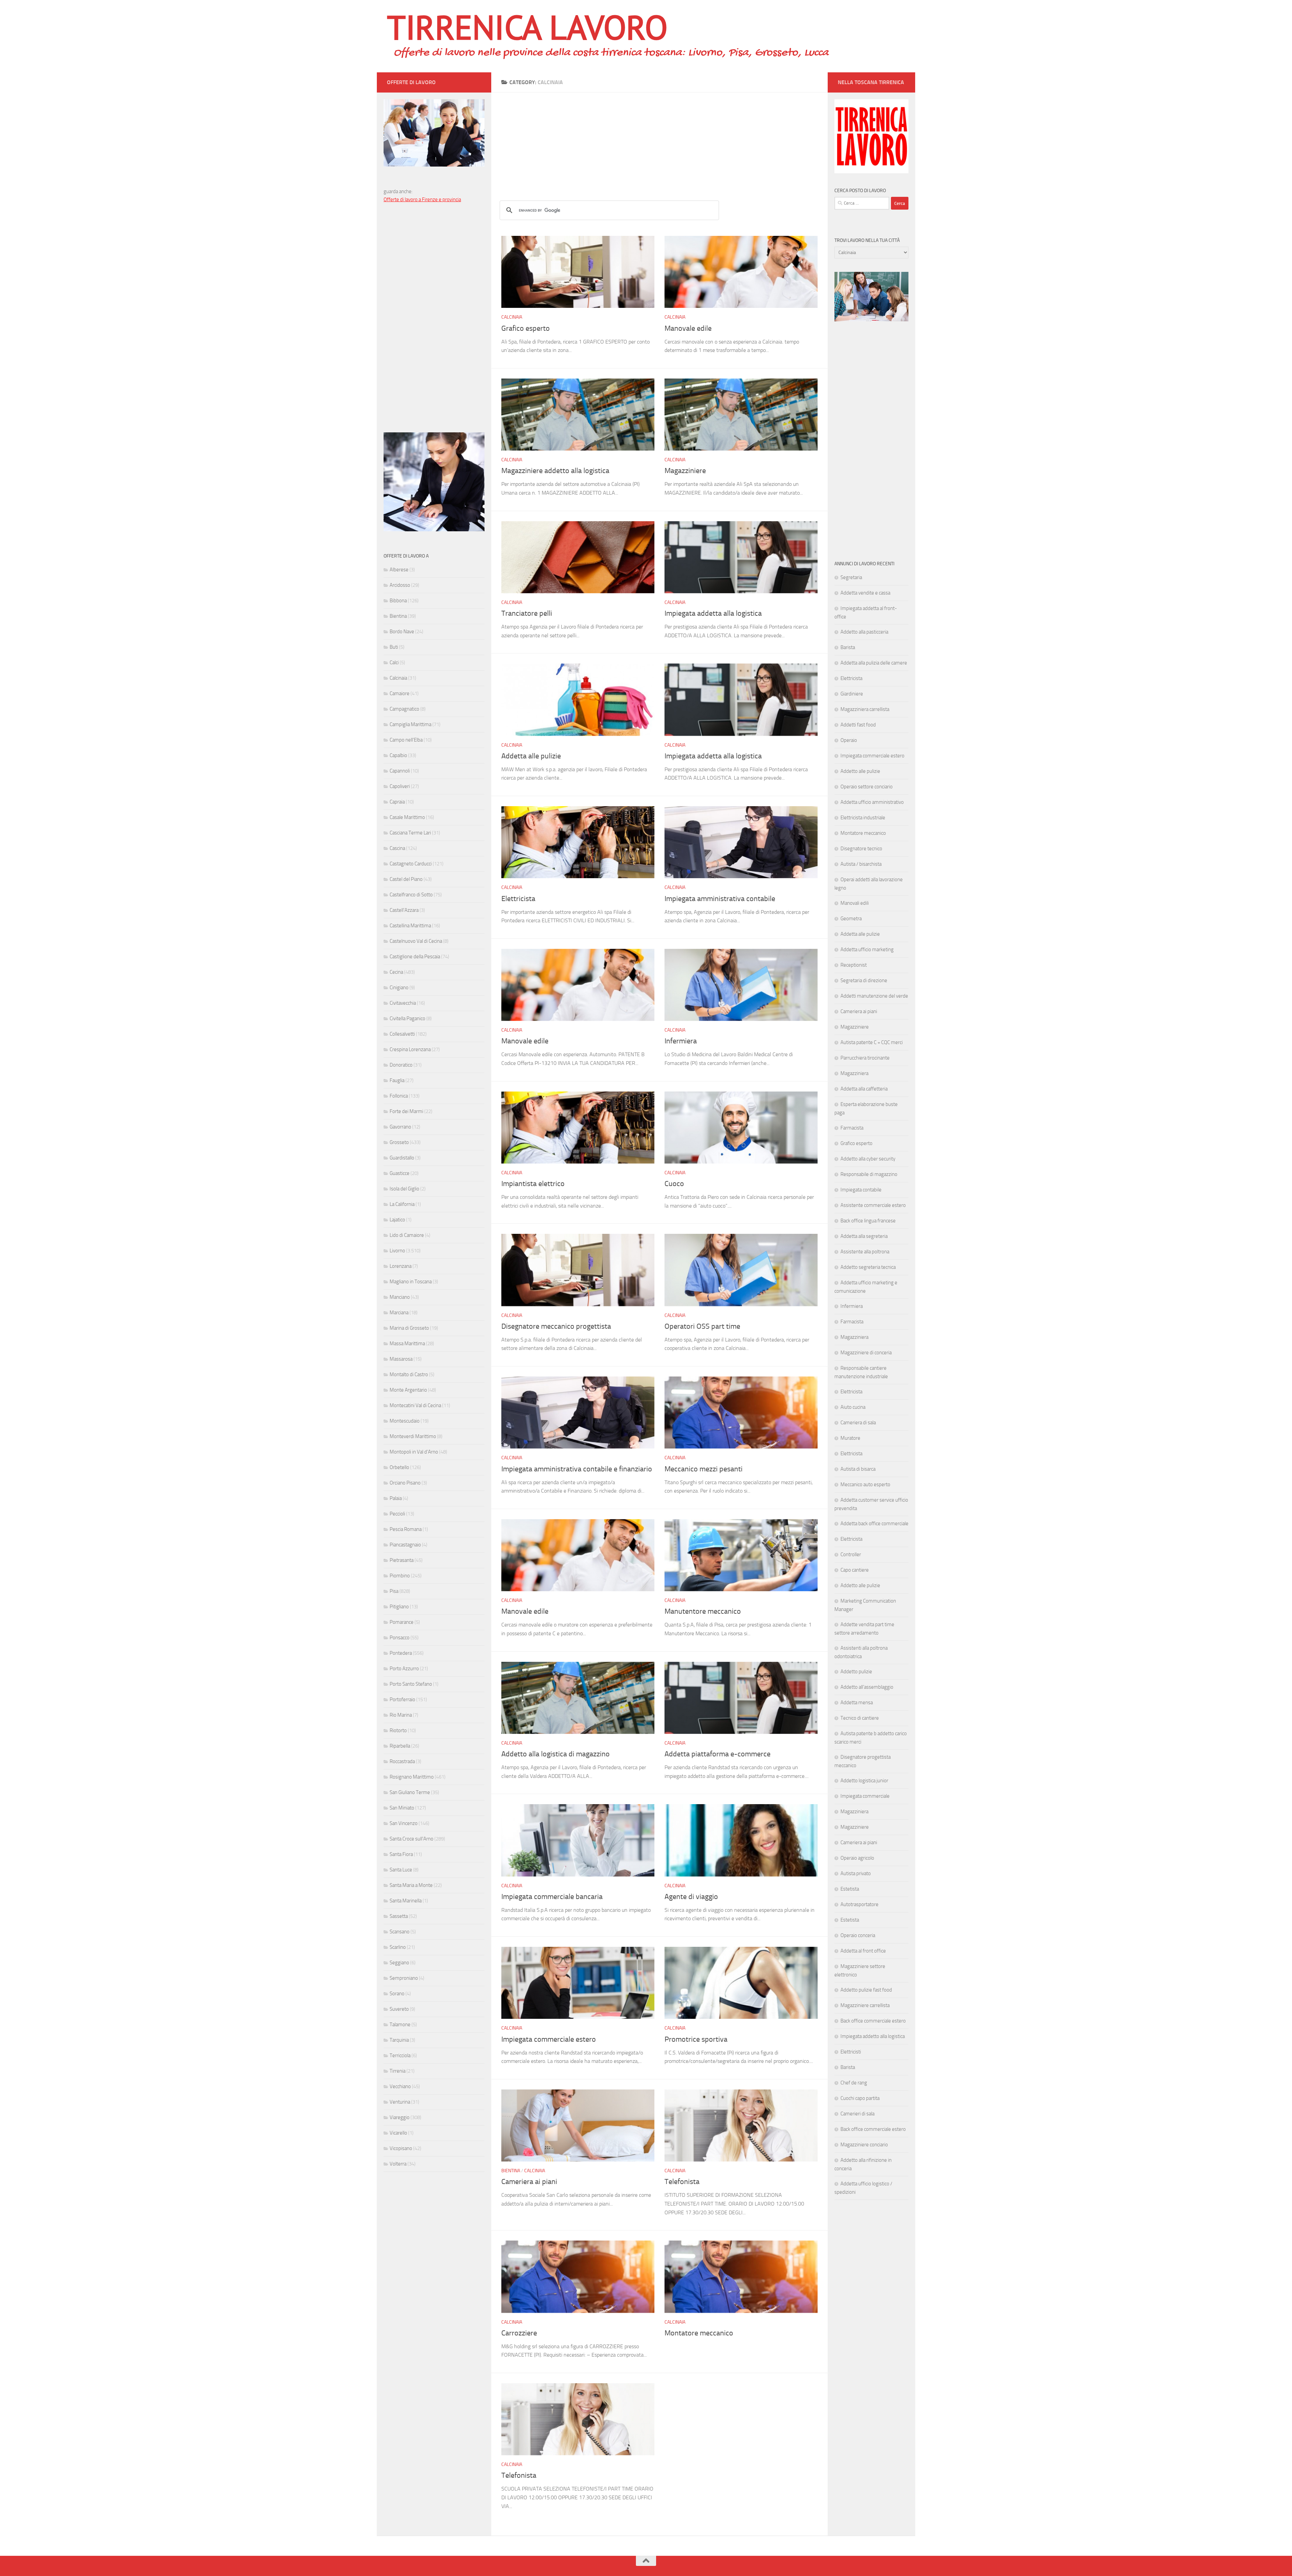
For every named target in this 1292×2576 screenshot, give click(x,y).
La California (402, 1204)
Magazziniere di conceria (866, 1353)
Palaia (396, 1498)
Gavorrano (400, 1127)
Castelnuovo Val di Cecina (416, 941)
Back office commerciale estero (873, 2021)
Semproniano (404, 1978)
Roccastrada (402, 1761)
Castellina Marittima (410, 926)
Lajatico (397, 1220)
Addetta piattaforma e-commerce (717, 1754)
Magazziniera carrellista (865, 709)
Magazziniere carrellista (865, 2005)
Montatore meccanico (699, 2333)
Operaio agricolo (857, 1858)
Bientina (511, 2171)
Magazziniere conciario (864, 2145)
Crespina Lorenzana (410, 1049)
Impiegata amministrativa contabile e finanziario (577, 1469)
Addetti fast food (858, 725)
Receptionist (854, 965)
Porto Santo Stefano (411, 1684)
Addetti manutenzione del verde (874, 996)
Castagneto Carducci (411, 864)
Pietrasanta (402, 1560)
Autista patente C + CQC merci (872, 1042)
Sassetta (399, 1916)
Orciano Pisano (405, 1483)
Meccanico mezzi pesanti (704, 1469)
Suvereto (399, 2009)
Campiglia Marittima (410, 724)
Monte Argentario (408, 1390)
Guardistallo (402, 1158)
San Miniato (402, 1808)
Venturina (400, 2102)
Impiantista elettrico (533, 1184)
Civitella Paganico (407, 1018)
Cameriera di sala (858, 1423)
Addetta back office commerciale (874, 1524)
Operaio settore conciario (867, 787)
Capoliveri (400, 786)
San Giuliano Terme (410, 1792)
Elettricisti (851, 2052)
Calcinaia (512, 317)
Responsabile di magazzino (869, 1174)
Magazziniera (854, 1073)
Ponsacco (400, 1638)
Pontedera (401, 1653)
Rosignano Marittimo (412, 1777)
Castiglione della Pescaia (415, 957)
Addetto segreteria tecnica (868, 1267)
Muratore (850, 1438)
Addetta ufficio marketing (867, 950)
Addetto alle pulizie (860, 771)
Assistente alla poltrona (865, 1252)
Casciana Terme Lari (410, 833)
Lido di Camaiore (407, 1235)
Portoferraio (402, 1700)
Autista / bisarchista (861, 864)
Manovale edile (688, 328)
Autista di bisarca (858, 1469)
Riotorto (398, 1730)
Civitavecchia (403, 1003)
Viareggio (400, 2117)
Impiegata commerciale (865, 1796)
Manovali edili (855, 903)
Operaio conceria (858, 1935)
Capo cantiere (855, 1570)
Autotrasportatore (859, 1904)
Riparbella (400, 1746)
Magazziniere (685, 471)
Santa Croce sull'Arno (411, 1839)
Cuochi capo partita (860, 2098)
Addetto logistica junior (864, 1781)
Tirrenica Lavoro (527, 27)
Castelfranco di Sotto (411, 895)
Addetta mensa (857, 1703)
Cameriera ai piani (529, 2182)
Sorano (397, 1994)
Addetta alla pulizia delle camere (874, 663)
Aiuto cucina (853, 1407)
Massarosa (401, 1359)
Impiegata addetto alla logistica (873, 2036)
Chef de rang (854, 2083)
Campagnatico (404, 709)
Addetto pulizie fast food (866, 1990)
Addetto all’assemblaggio (867, 1687)
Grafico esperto (526, 328)
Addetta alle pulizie (531, 756)
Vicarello (398, 2133)
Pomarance (402, 1622)
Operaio (849, 740)
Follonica (399, 1096)
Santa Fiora (401, 1854)
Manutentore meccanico (703, 1611)
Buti (394, 647)
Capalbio (398, 755)
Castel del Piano (406, 879)
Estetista (850, 1889)
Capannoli (400, 771)
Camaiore (400, 693)
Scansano (400, 1932)
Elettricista (518, 899)
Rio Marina (401, 1715)
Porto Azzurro (404, 1669)
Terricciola (400, 2055)
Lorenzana (401, 1266)
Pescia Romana (406, 1529)
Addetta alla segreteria (864, 1236)
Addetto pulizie (856, 1672)
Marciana (399, 1313)
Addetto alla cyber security (868, 1159)
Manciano (400, 1297)
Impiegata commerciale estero (549, 2039)
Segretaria (851, 577)
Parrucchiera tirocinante (865, 1058)
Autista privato (856, 1873)
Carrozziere (519, 2333)
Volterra (398, 2164)
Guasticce (400, 1173)
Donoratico (401, 1065)
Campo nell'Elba (406, 740)
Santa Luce (401, 1870)
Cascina (397, 848)
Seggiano (399, 1963)
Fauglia (397, 1080)
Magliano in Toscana (411, 1282)
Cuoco (674, 1184)
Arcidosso (400, 585)
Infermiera (681, 1041)
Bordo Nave (402, 632)
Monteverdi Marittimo (413, 1436)
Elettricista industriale (863, 818)
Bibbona (398, 601)
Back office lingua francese (868, 1221)
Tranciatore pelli (527, 613)
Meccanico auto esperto (865, 1484)
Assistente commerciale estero (873, 1205)
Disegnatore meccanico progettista (556, 1326)
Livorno (397, 1251)
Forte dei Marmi (406, 1111)
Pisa (394, 1591)
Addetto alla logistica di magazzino (555, 1754)
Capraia (397, 802)
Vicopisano (401, 2148)
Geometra (851, 919)
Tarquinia (399, 2040)
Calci (394, 663)
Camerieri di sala (857, 2114)
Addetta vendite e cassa (865, 593)
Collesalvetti (402, 1034)
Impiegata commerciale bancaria (552, 1897)
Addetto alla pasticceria (864, 632)
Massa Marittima (407, 1344)
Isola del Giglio (404, 1189)
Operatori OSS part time (702, 1326)
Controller (851, 1554)
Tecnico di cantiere (860, 1718)
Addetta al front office (863, 1951)
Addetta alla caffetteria (864, 1089)
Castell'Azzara (404, 910)
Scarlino (398, 1947)
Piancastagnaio (405, 1545)
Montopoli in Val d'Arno (414, 1452)
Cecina (396, 972)
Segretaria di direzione (864, 980)
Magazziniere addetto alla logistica (555, 471)
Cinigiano (399, 988)
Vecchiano (400, 2086)
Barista (848, 647)
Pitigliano (399, 1607)
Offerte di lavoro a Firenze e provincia (422, 200)
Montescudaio (405, 1421)
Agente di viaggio (691, 1897)
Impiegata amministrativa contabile (720, 899)
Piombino (400, 1576)
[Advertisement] (659, 140)
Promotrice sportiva (696, 2039)
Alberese (399, 570)
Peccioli (397, 1514)
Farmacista (852, 1128)
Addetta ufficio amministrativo (872, 802)
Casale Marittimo (407, 817)
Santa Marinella (406, 1901)
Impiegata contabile (861, 1190)
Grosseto (399, 1142)
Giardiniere (852, 694)
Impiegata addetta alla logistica (713, 613)
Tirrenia (398, 2071)
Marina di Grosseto (409, 1328)
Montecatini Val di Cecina (415, 1405)
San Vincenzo (404, 1823)
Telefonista (682, 2182)
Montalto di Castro (409, 1374)
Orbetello (399, 1467)
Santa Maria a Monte (411, 1885)
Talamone (400, 2025)
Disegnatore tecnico (861, 849)
